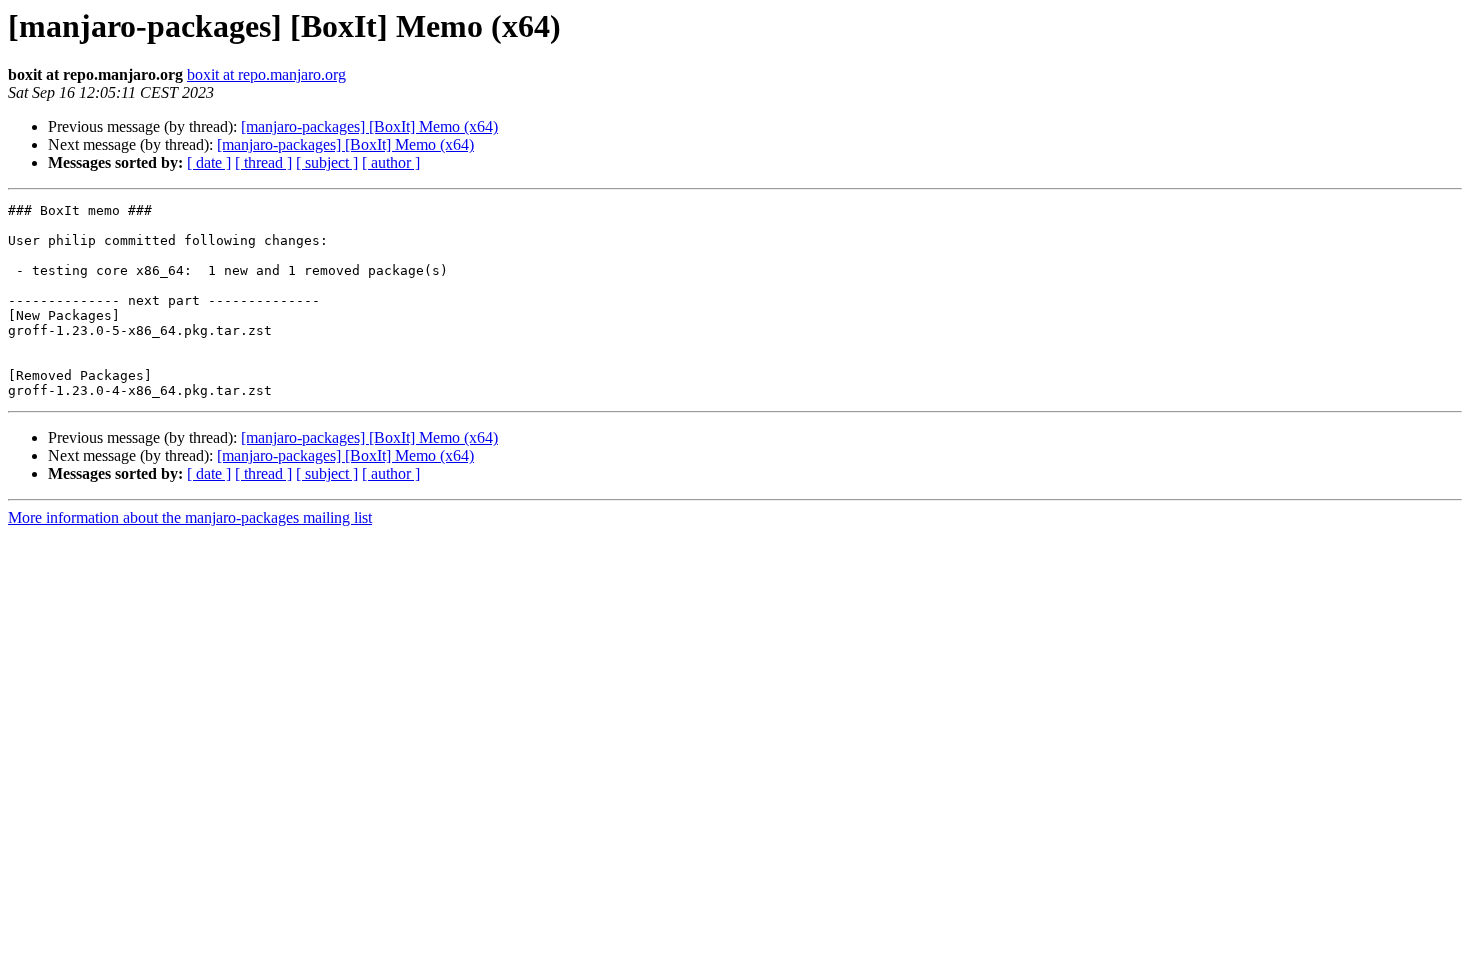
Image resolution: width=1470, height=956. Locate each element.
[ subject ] (327, 162)
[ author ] (391, 162)
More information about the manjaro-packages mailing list (190, 517)
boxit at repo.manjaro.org (266, 74)
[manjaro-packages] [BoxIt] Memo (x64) (369, 126)
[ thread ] (263, 162)
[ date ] (209, 162)
